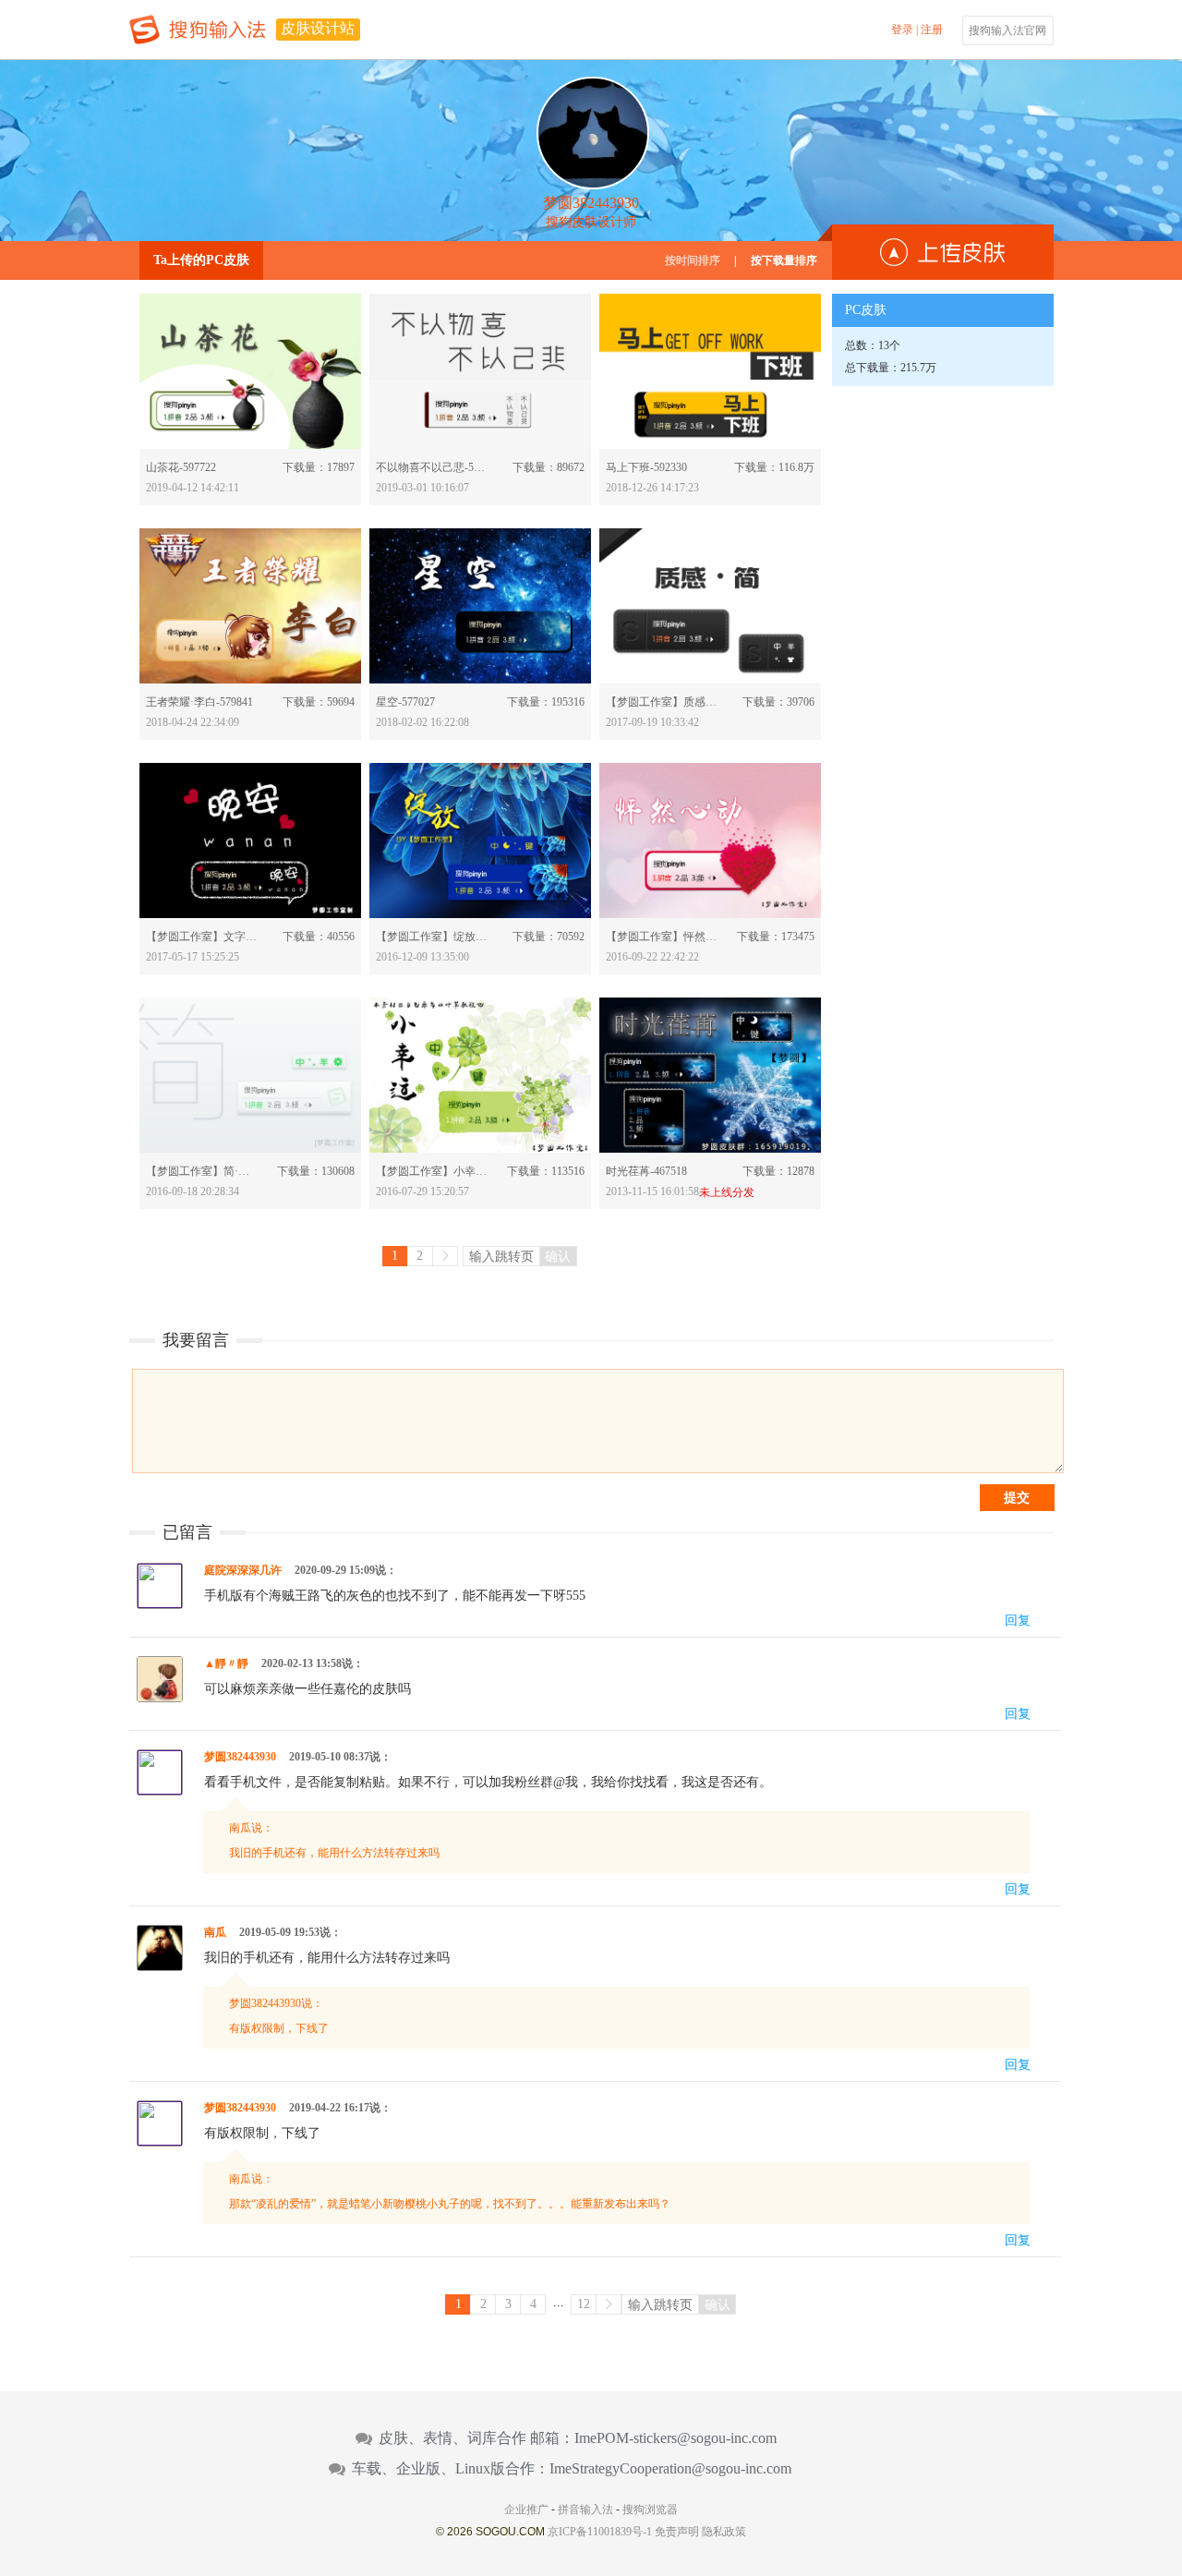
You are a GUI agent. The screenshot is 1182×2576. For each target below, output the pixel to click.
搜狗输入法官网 (1007, 30)
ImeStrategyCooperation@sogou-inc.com (670, 2469)
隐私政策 (724, 2532)
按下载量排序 (784, 260)
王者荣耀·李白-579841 (199, 702)
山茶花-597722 (181, 467)
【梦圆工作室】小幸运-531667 (432, 1171)
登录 (902, 30)
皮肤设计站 (318, 28)
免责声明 (677, 2532)
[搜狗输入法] (198, 30)
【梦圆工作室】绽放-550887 (432, 937)
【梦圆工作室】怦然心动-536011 (662, 937)
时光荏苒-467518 (646, 1171)
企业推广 (526, 2509)
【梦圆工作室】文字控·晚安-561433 (202, 937)
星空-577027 (405, 702)
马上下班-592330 (646, 467)
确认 (558, 1256)
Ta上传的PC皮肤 (201, 260)
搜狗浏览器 (650, 2509)
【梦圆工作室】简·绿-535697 (202, 1171)
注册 (932, 30)
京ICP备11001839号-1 (600, 2532)
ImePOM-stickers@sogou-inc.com (675, 2438)
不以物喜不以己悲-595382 (432, 467)
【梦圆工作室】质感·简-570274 (662, 702)
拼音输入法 (585, 2509)
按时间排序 (693, 260)
